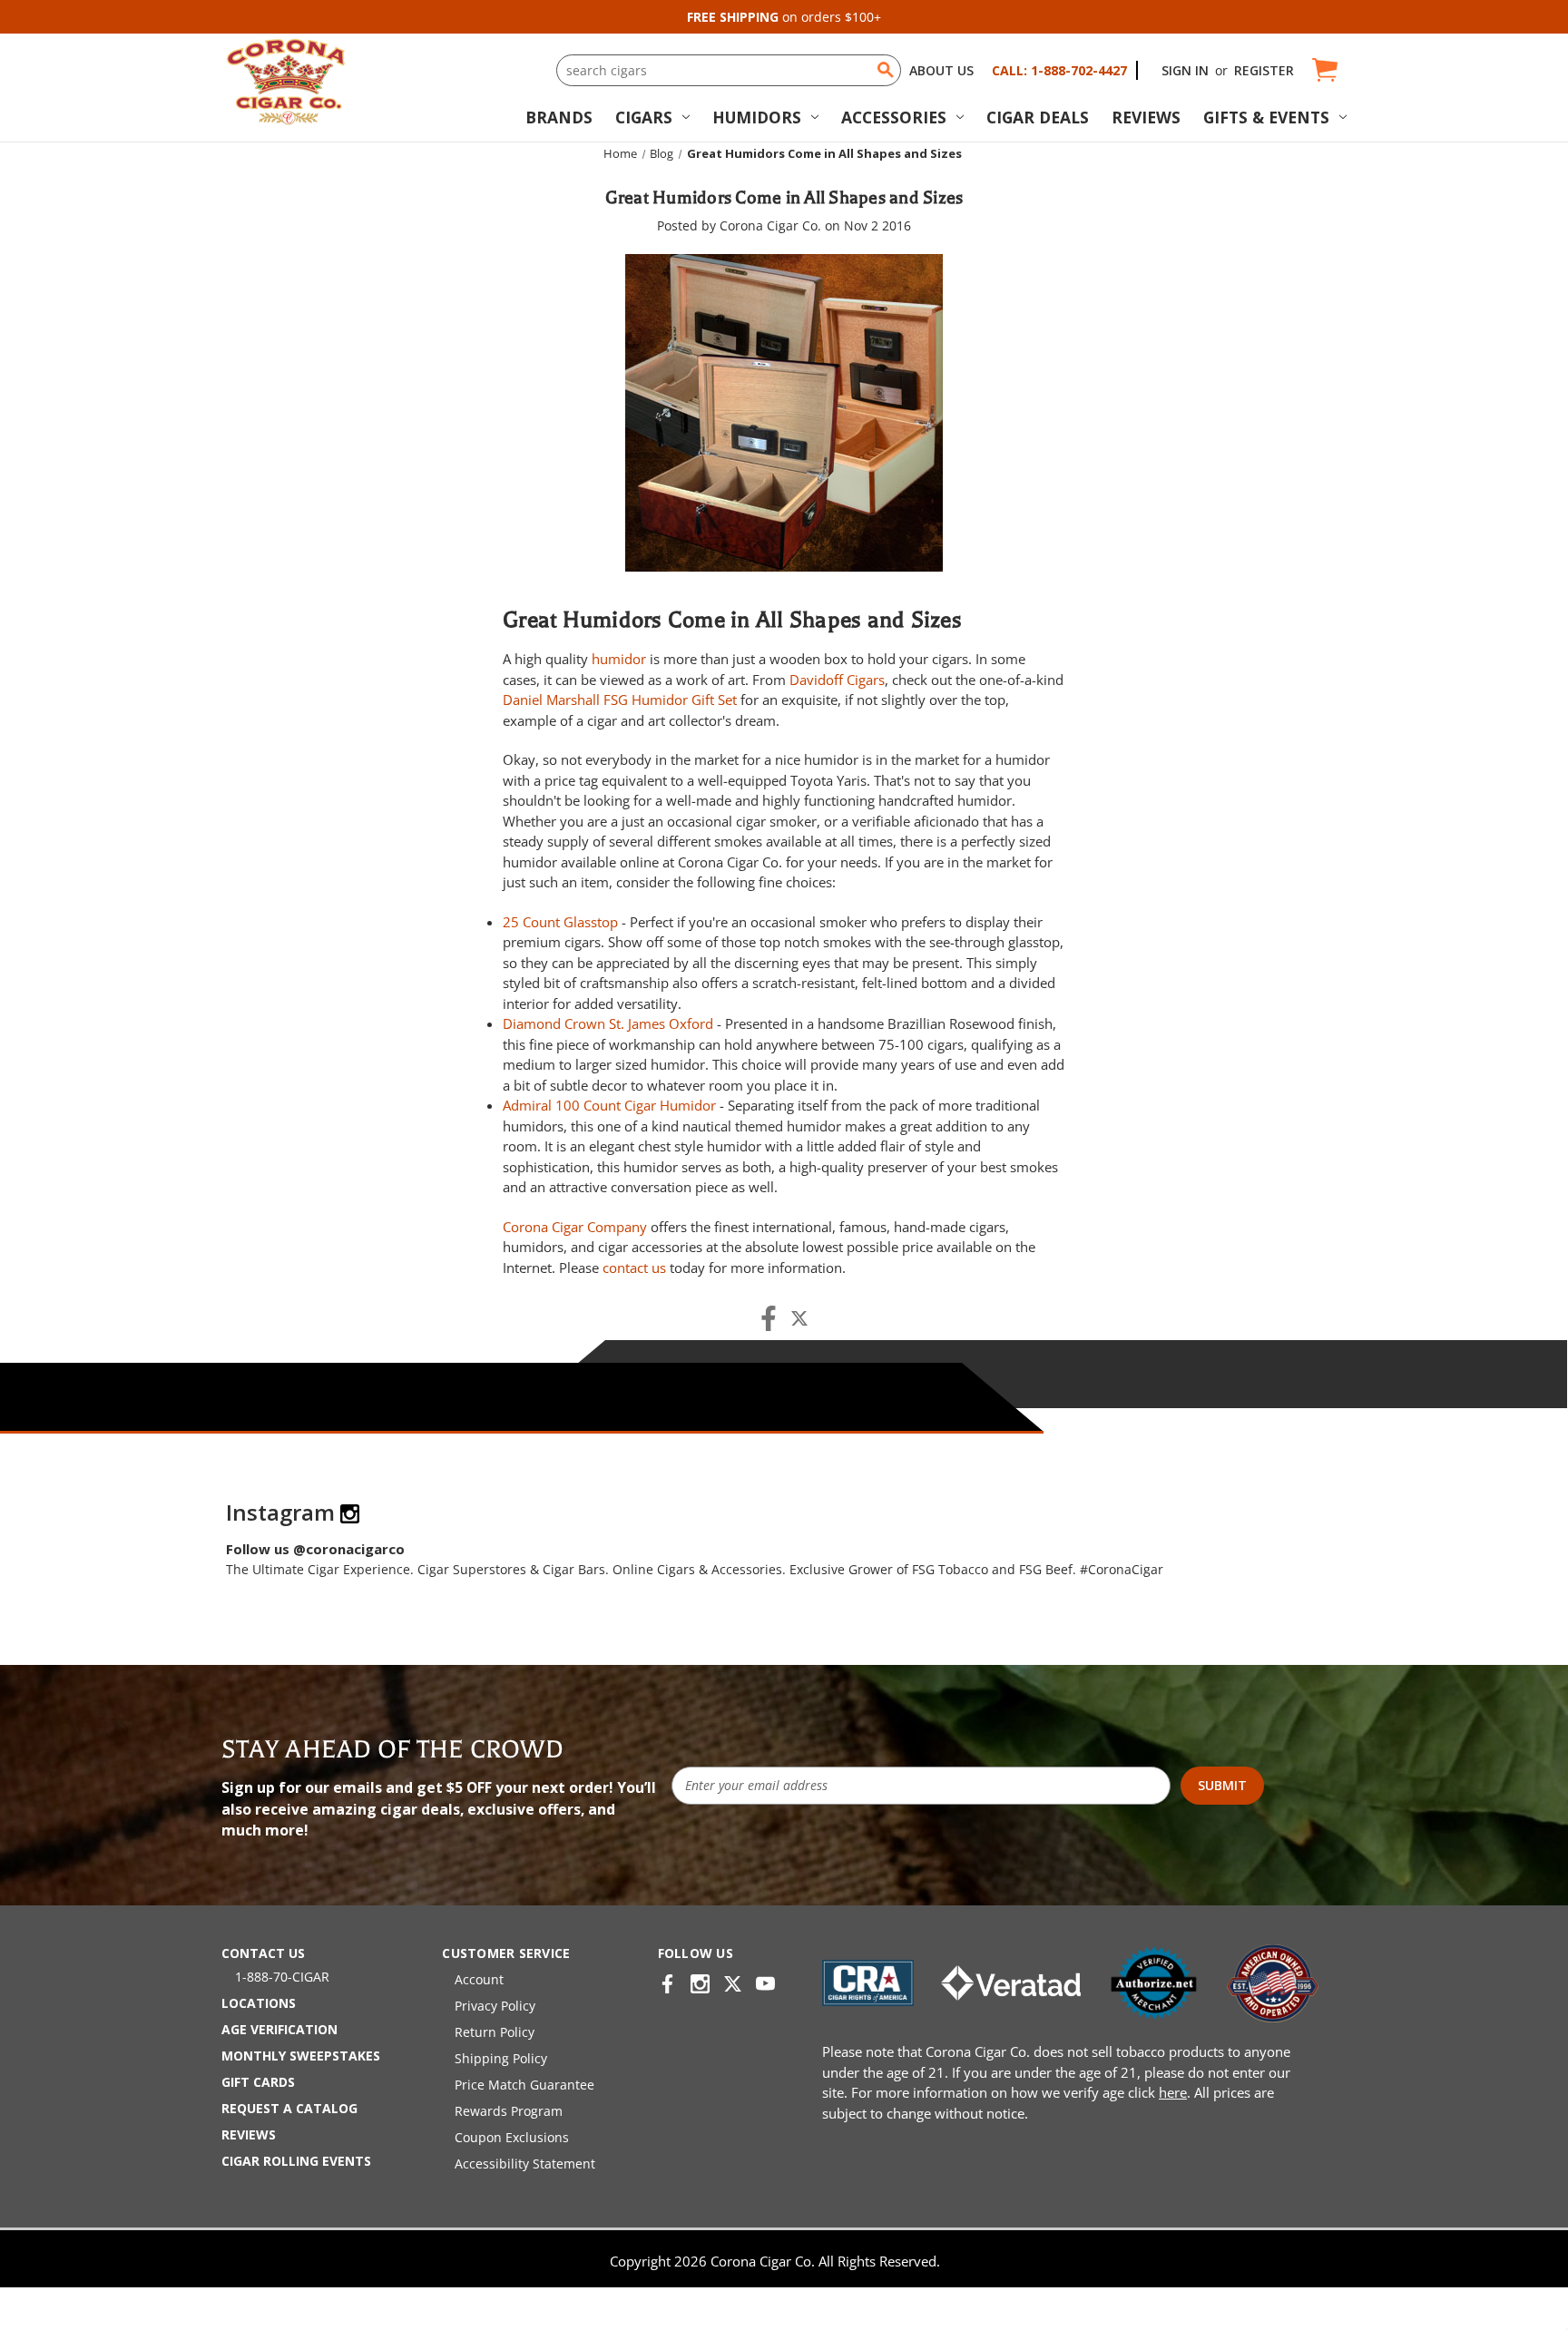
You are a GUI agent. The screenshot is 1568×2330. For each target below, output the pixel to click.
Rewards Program (509, 2111)
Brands (559, 117)
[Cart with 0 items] (1323, 70)
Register (1264, 70)
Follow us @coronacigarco (315, 1549)
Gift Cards (258, 2082)
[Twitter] (799, 1318)
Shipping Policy (501, 2058)
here (1173, 2092)
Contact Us (263, 1953)
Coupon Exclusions (512, 2137)
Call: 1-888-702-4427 (1059, 70)
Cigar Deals (1038, 117)
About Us (941, 70)
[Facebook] (769, 1318)
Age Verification (279, 2029)
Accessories (894, 117)
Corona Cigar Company (575, 1227)
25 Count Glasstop (560, 922)
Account (479, 1979)
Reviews (1146, 117)
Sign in (1185, 70)
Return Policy (495, 2032)
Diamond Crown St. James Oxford (608, 1023)
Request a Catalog (289, 2108)
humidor (619, 659)
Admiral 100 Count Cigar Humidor (609, 1105)
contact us (634, 1268)
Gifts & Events (1266, 117)
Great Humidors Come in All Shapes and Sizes (784, 197)
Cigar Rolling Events (296, 2161)
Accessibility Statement (525, 2164)
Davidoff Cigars (837, 680)
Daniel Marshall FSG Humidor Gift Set (620, 700)
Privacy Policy (495, 2006)
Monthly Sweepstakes (301, 2056)
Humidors (757, 117)
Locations (259, 2003)
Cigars (644, 117)
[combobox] (729, 70)
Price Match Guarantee (524, 2085)
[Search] (886, 70)
